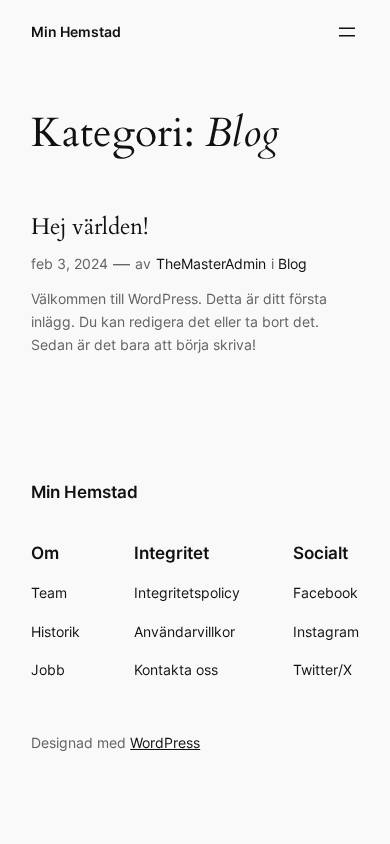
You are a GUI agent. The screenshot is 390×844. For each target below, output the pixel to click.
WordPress (165, 742)
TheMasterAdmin (211, 263)
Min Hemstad (76, 31)
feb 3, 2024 (69, 263)
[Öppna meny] (347, 32)
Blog (292, 263)
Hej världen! (89, 226)
